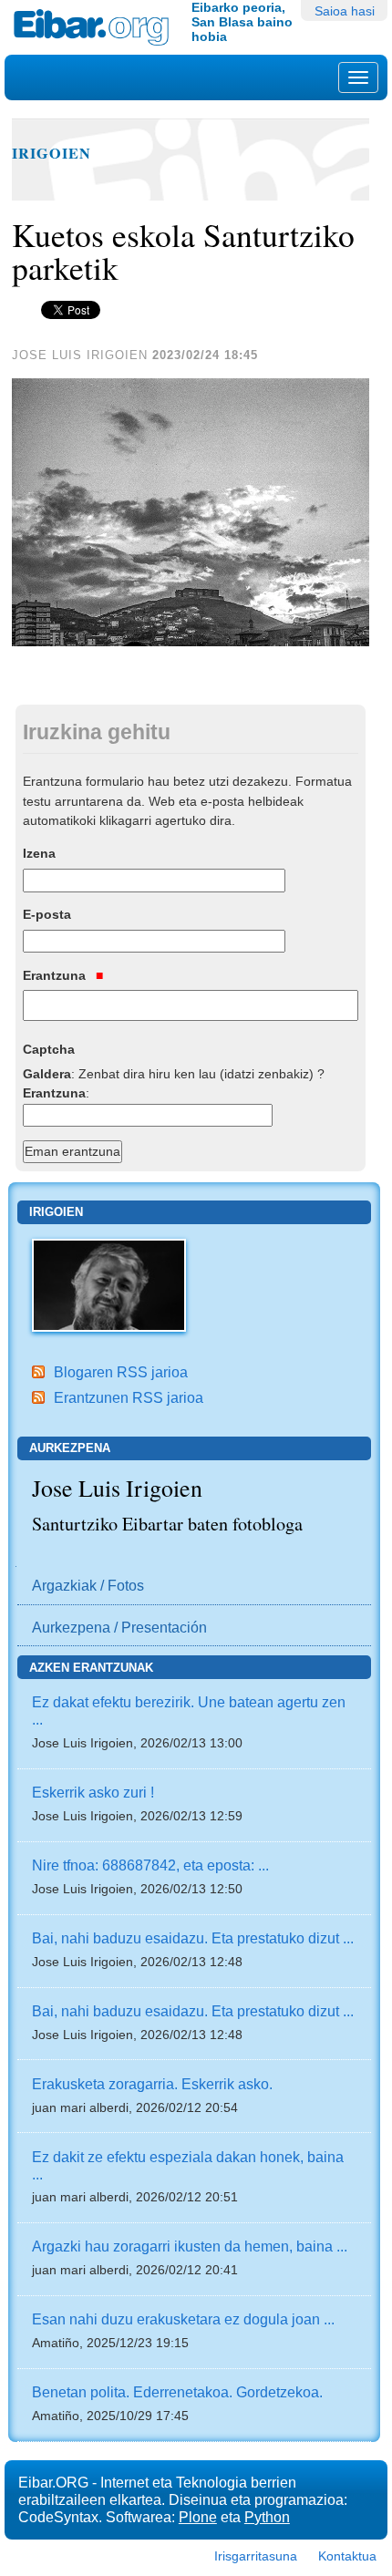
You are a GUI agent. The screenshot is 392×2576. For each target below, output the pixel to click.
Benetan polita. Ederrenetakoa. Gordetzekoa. (177, 2392)
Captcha (49, 1049)
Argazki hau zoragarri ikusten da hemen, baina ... (190, 2246)
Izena (39, 853)
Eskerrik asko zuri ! (93, 1792)
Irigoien (52, 153)
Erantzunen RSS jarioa (129, 1397)
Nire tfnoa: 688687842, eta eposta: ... (150, 1865)
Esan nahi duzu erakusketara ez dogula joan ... (183, 2319)
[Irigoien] (109, 1283)
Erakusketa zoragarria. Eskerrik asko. (152, 2084)
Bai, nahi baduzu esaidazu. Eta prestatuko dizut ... (193, 1938)
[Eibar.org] (96, 27)
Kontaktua (347, 2556)
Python (267, 2517)
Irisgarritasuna (256, 2556)
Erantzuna (56, 975)
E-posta (47, 914)
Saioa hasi (345, 11)
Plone (198, 2517)
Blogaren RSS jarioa (121, 1372)
